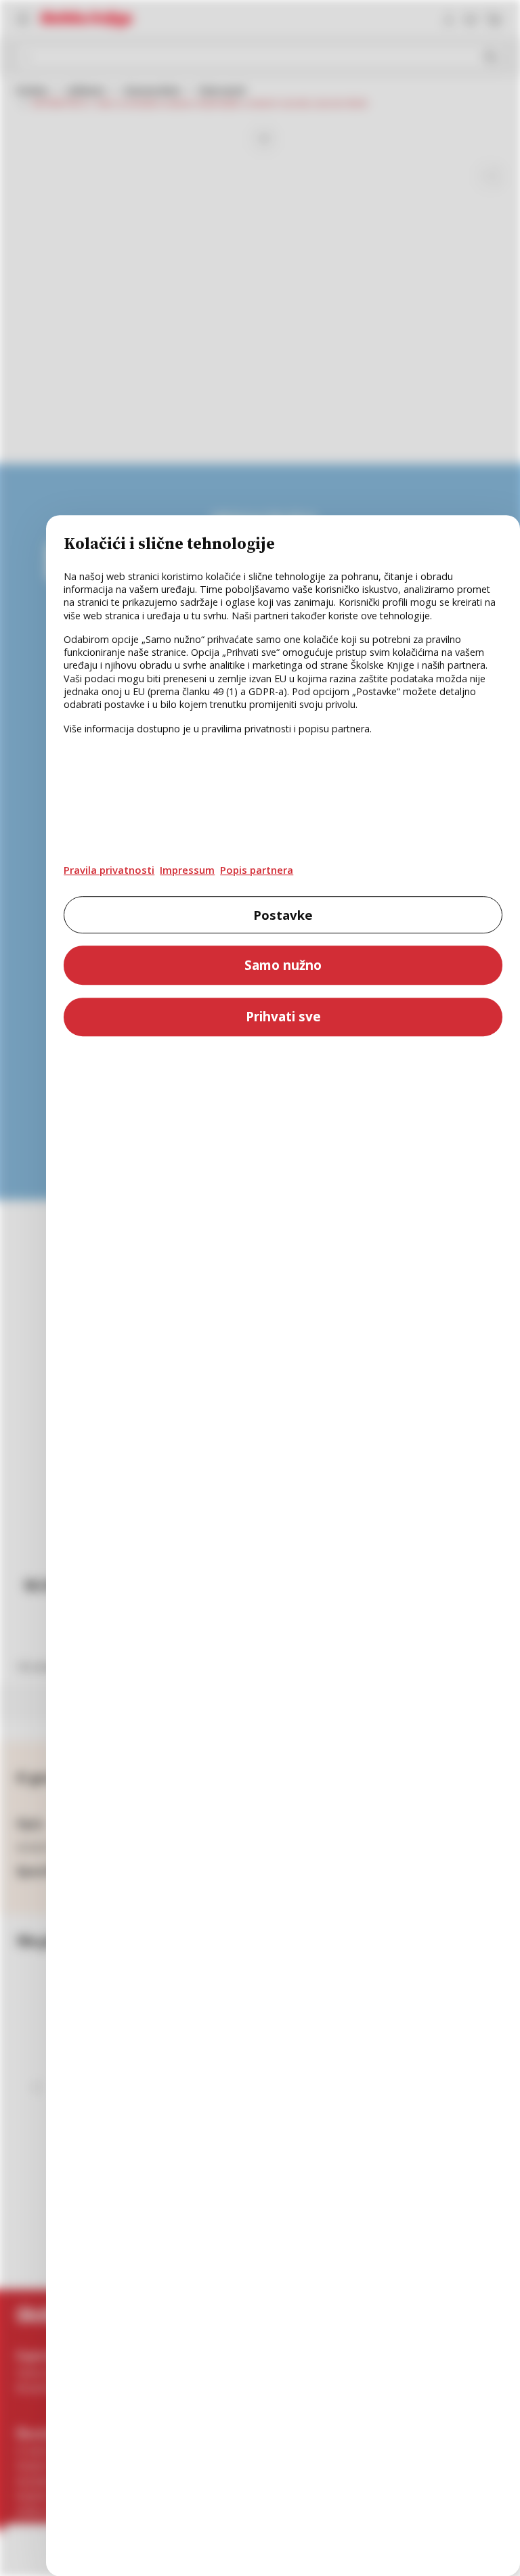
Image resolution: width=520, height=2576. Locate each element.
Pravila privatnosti (109, 870)
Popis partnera (257, 870)
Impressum (187, 870)
